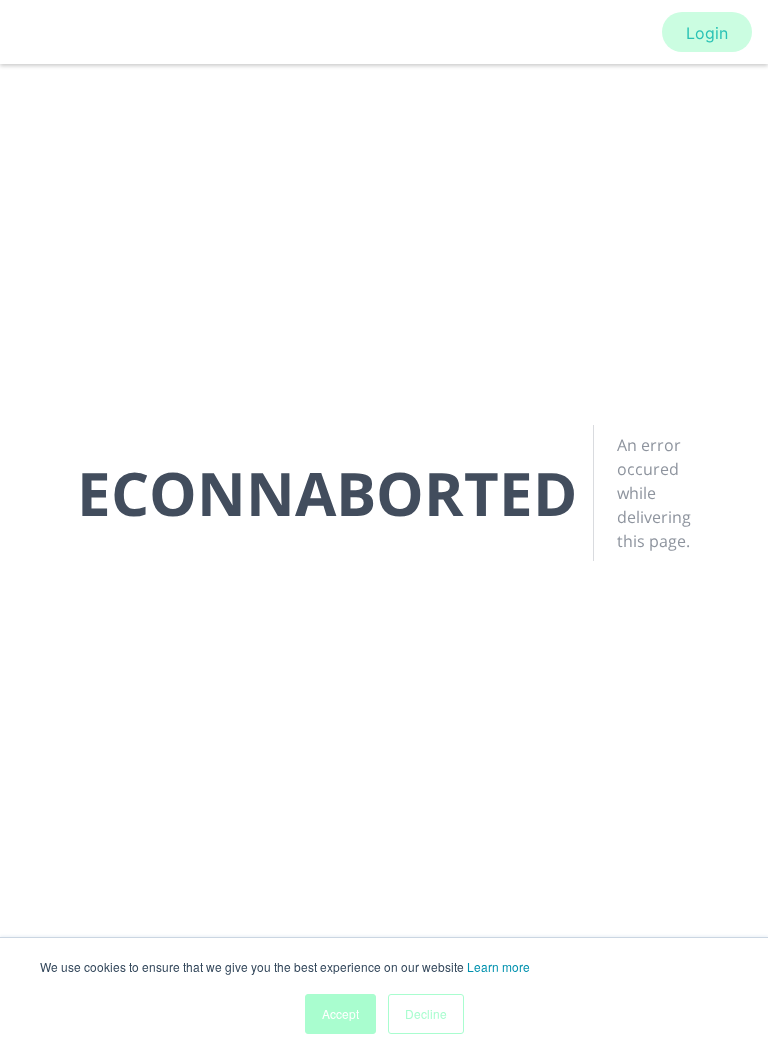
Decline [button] (426, 1013)
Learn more (498, 966)
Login (707, 33)
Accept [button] (340, 1013)
